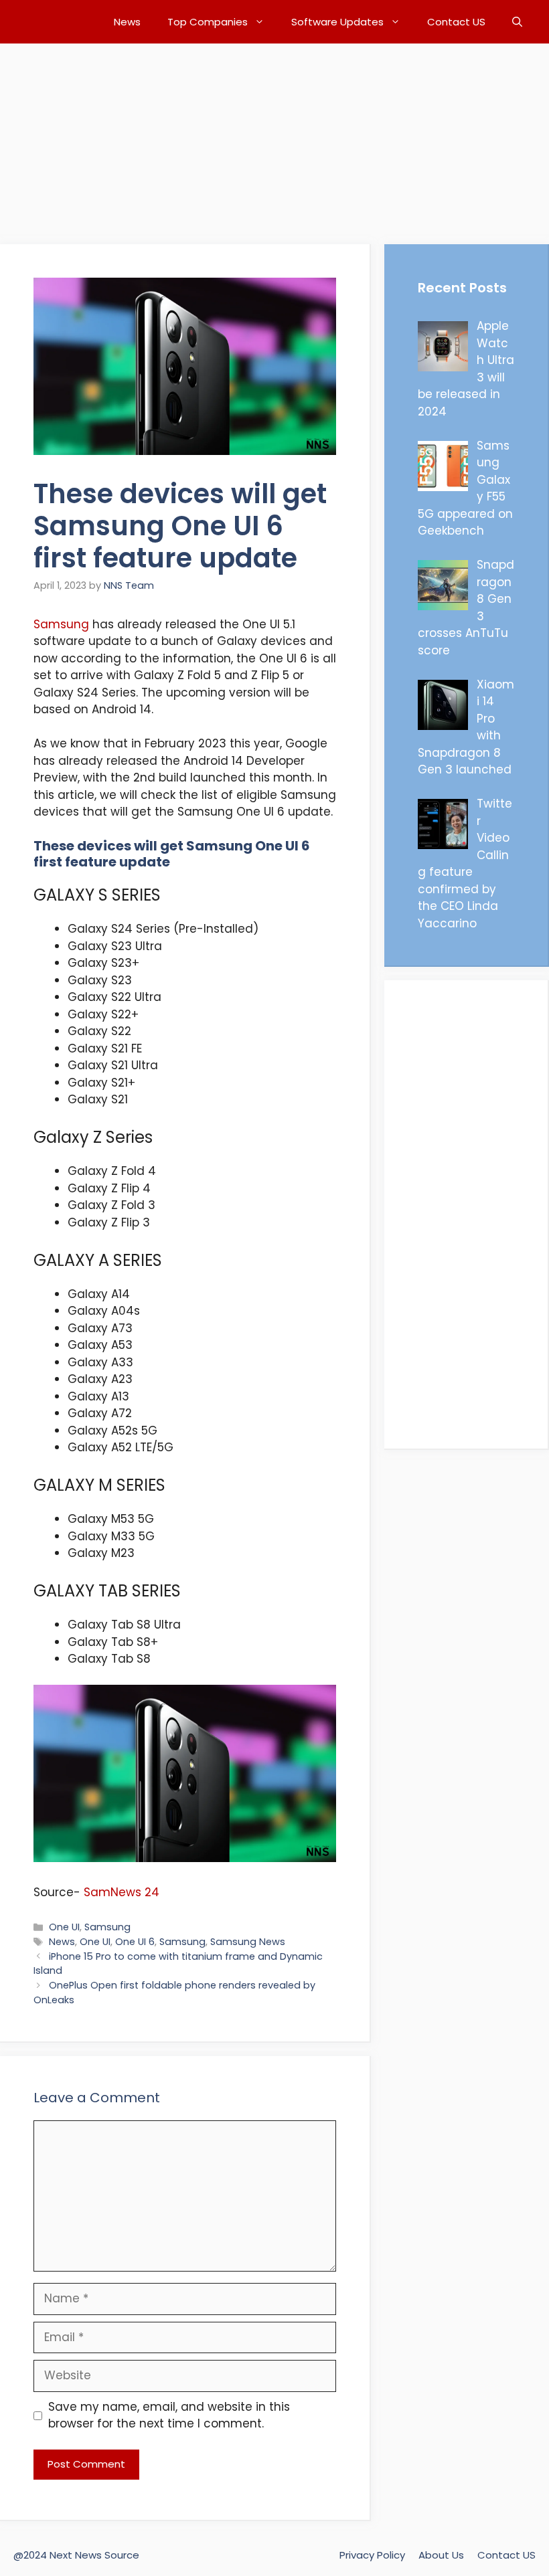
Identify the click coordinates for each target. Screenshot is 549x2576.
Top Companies (208, 22)
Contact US (456, 22)
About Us (441, 2555)
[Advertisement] (274, 137)
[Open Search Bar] (517, 22)
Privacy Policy (372, 2555)
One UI (64, 1927)
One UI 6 (135, 1942)
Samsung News (248, 1942)
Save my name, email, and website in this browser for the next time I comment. (169, 2415)
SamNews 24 (120, 1892)
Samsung (61, 624)
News (127, 22)
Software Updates (337, 22)
